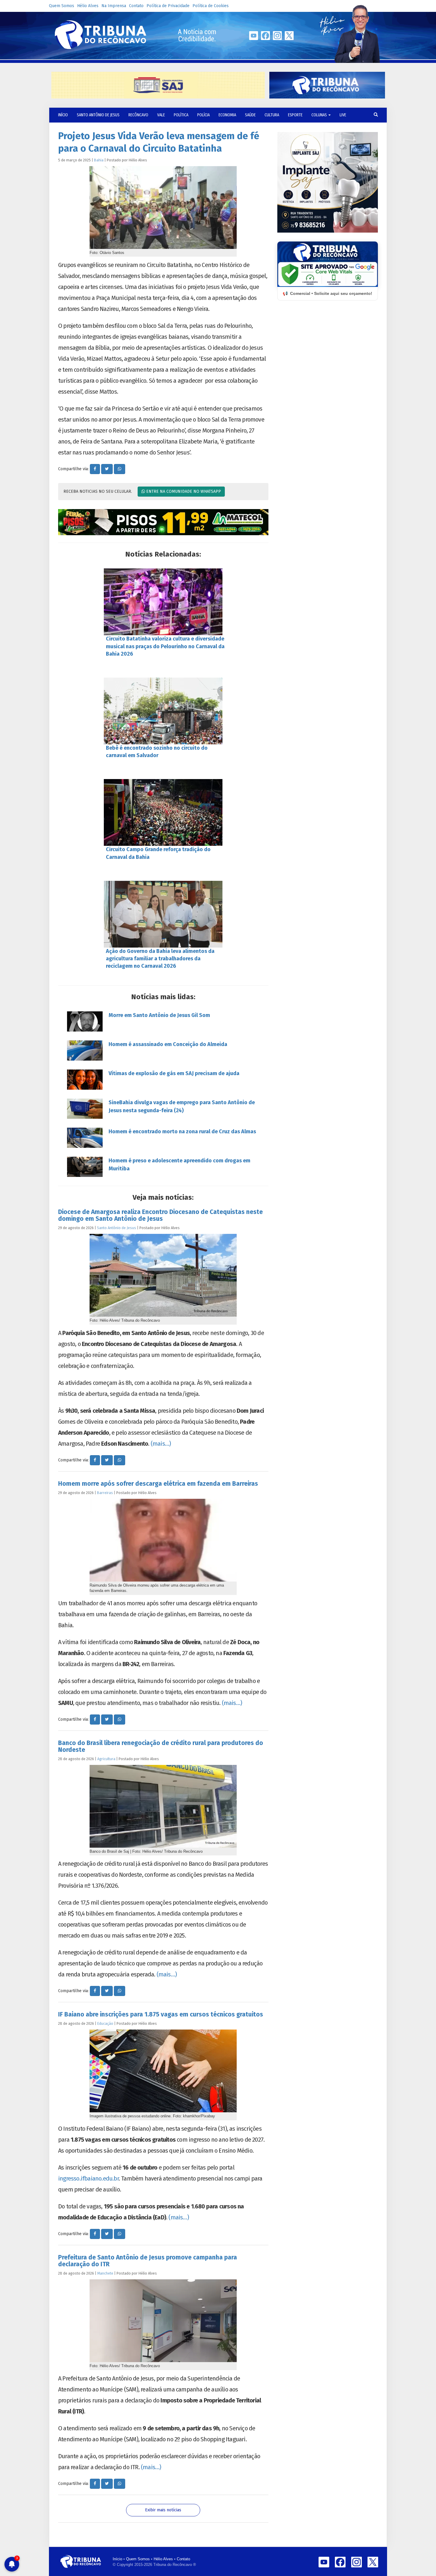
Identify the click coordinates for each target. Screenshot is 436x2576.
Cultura (272, 115)
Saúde (250, 115)
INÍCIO (63, 115)
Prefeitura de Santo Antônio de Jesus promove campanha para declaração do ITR (148, 2261)
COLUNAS (320, 115)
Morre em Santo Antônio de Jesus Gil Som (159, 1015)
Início (117, 2559)
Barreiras (105, 1493)
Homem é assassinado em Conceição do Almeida (168, 1044)
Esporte (295, 115)
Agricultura (106, 1759)
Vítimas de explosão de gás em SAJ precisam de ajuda (174, 1073)
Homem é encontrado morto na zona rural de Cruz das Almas (182, 1132)
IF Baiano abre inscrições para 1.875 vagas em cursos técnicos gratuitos (161, 2014)
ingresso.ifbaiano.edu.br (88, 2178)
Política (181, 115)
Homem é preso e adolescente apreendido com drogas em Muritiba (179, 1165)
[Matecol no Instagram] (163, 522)
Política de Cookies (211, 6)
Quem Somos (62, 6)
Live (343, 115)
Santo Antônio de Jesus (98, 115)
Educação (105, 2023)
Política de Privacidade (168, 6)
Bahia (99, 160)
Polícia (203, 115)
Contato (136, 6)
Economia (227, 115)
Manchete (105, 2273)
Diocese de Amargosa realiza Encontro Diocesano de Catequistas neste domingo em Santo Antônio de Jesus (160, 1215)
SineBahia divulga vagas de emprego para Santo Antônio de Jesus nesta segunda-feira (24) (182, 1106)
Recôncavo (138, 115)
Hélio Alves (88, 6)
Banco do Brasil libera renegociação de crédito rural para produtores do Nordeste (161, 1746)
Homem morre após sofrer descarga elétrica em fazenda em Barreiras (158, 1484)
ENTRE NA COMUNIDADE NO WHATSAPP (183, 491)
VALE (161, 115)
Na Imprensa (114, 6)
